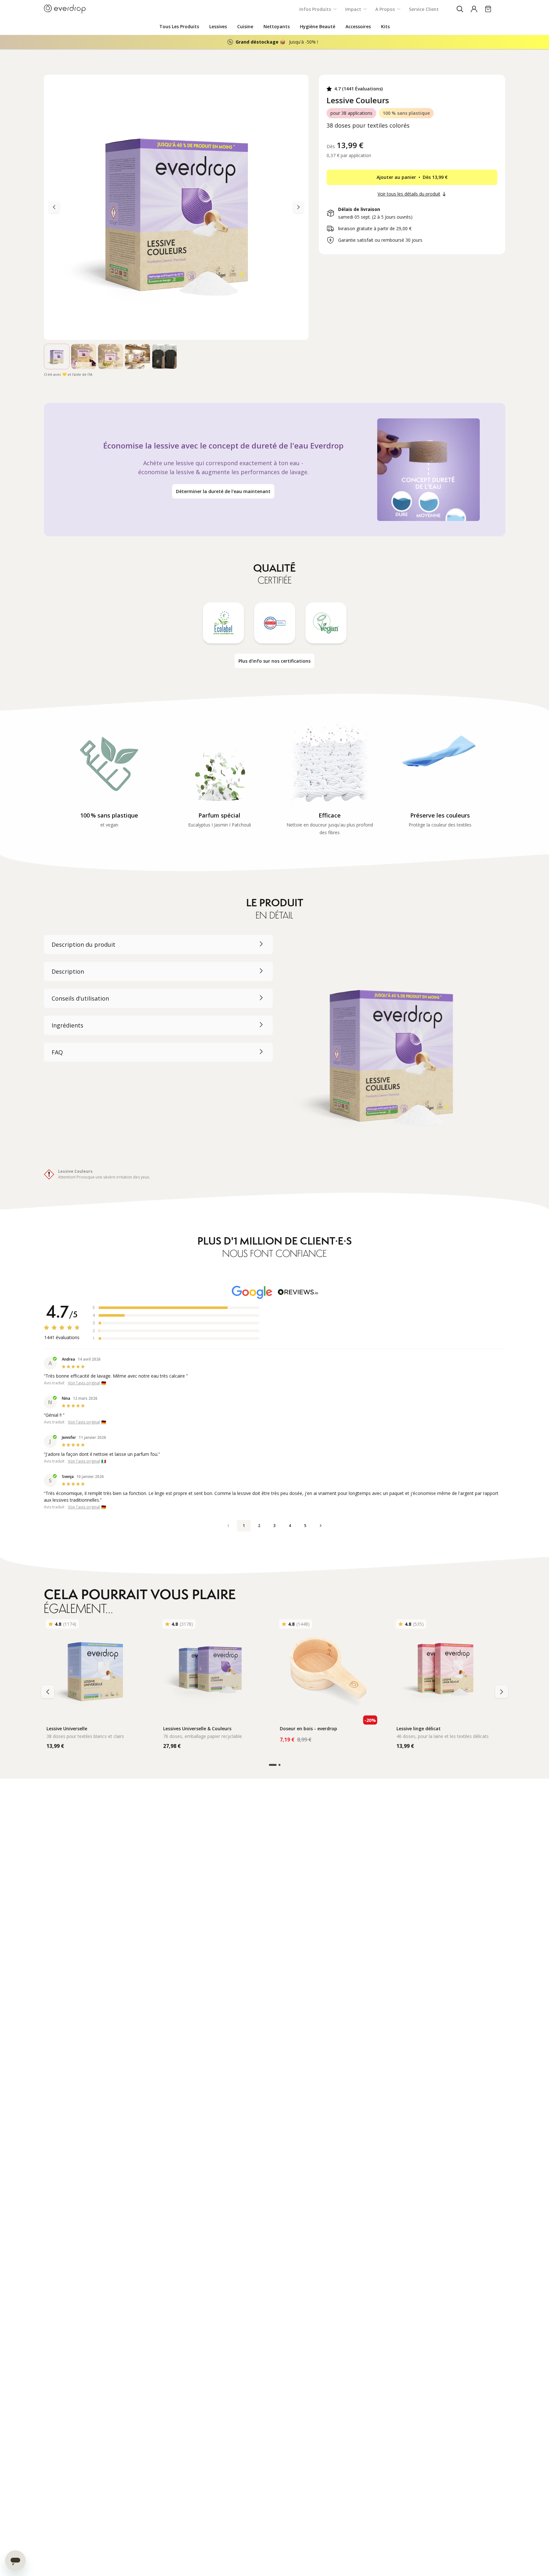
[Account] (474, 9)
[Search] (460, 9)
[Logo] (65, 9)
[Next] (54, 207)
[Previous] (298, 207)
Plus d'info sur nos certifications (274, 661)
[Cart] (488, 9)
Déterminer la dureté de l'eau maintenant (223, 491)
